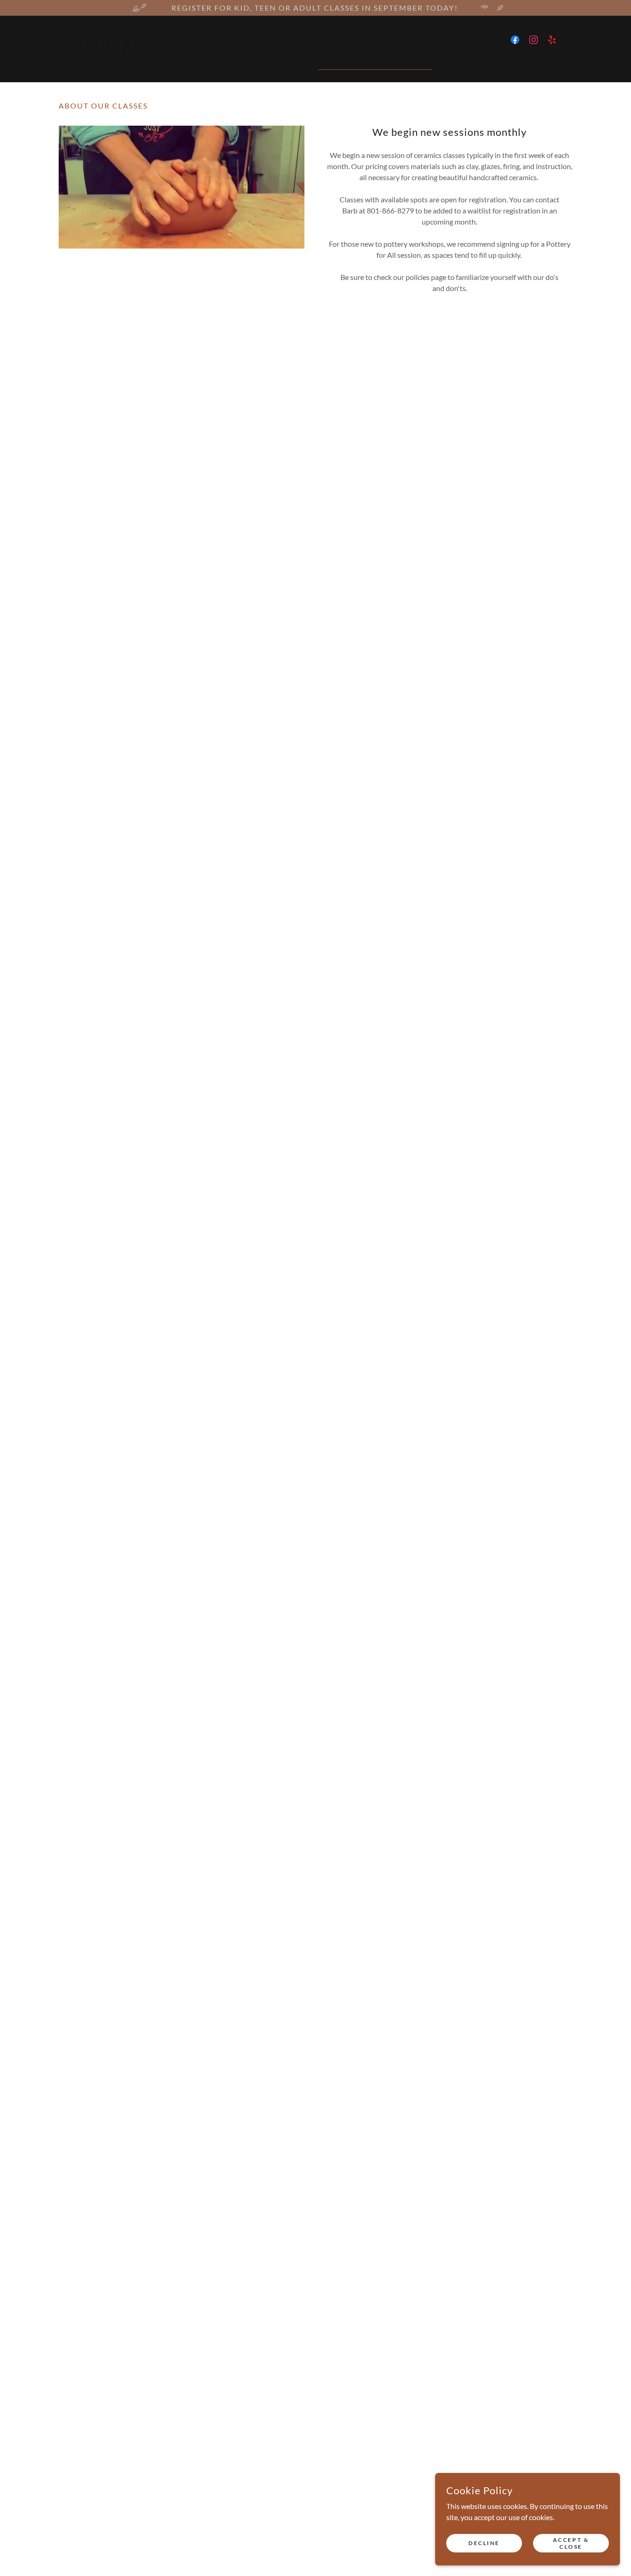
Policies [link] (546, 62)
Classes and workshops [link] (375, 62)
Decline (484, 2543)
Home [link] (291, 62)
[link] (123, 54)
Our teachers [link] (479, 62)
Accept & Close (571, 2543)
